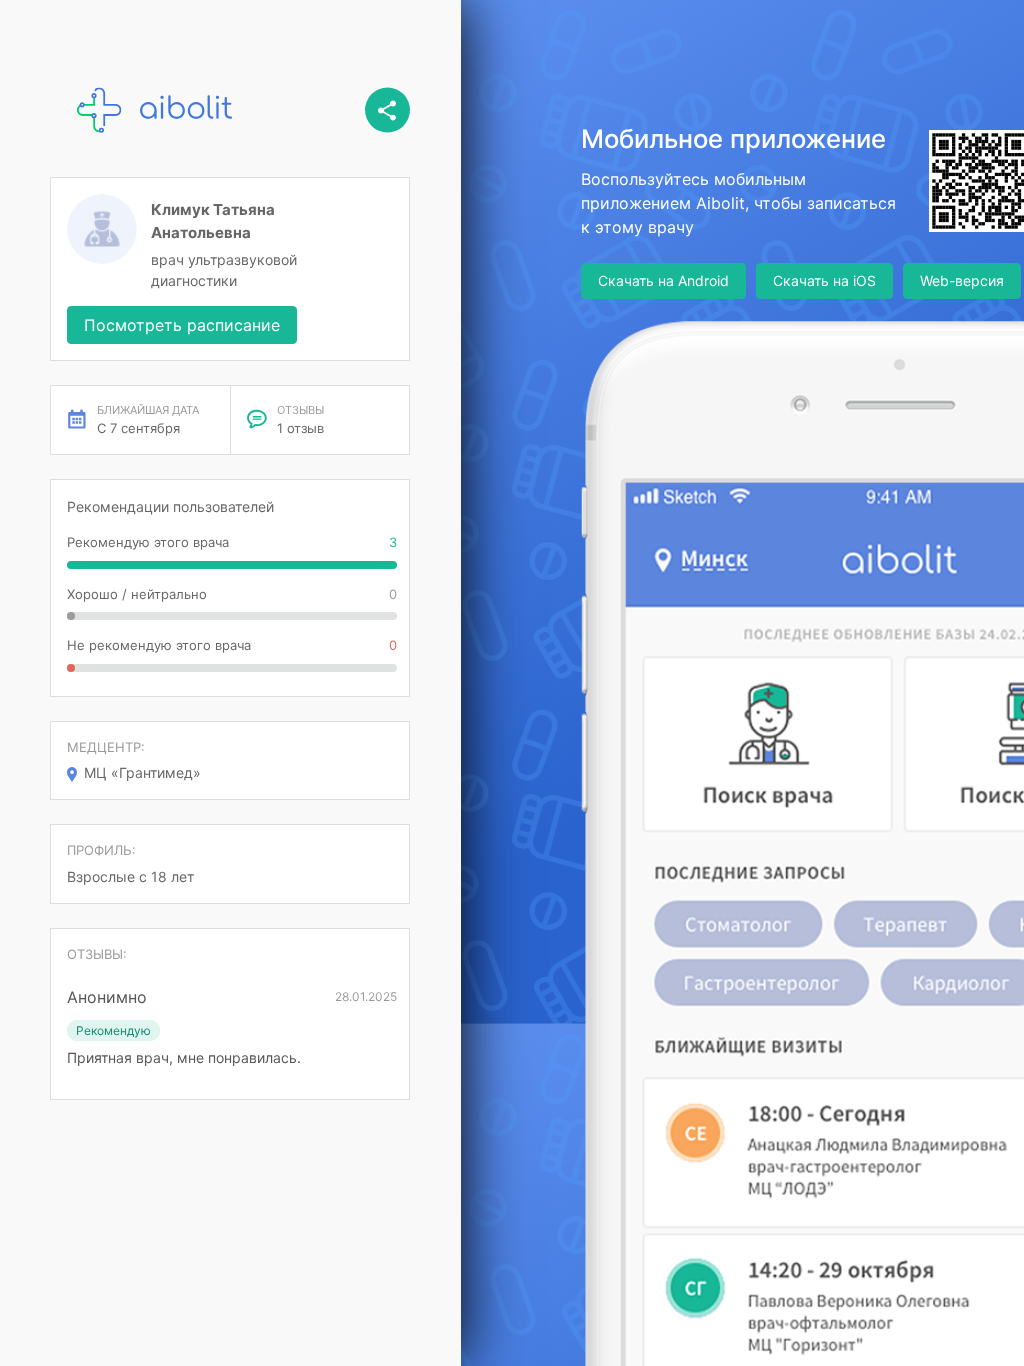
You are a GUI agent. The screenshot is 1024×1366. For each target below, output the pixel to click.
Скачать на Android (663, 280)
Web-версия (962, 280)
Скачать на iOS (824, 280)
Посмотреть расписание (182, 325)
